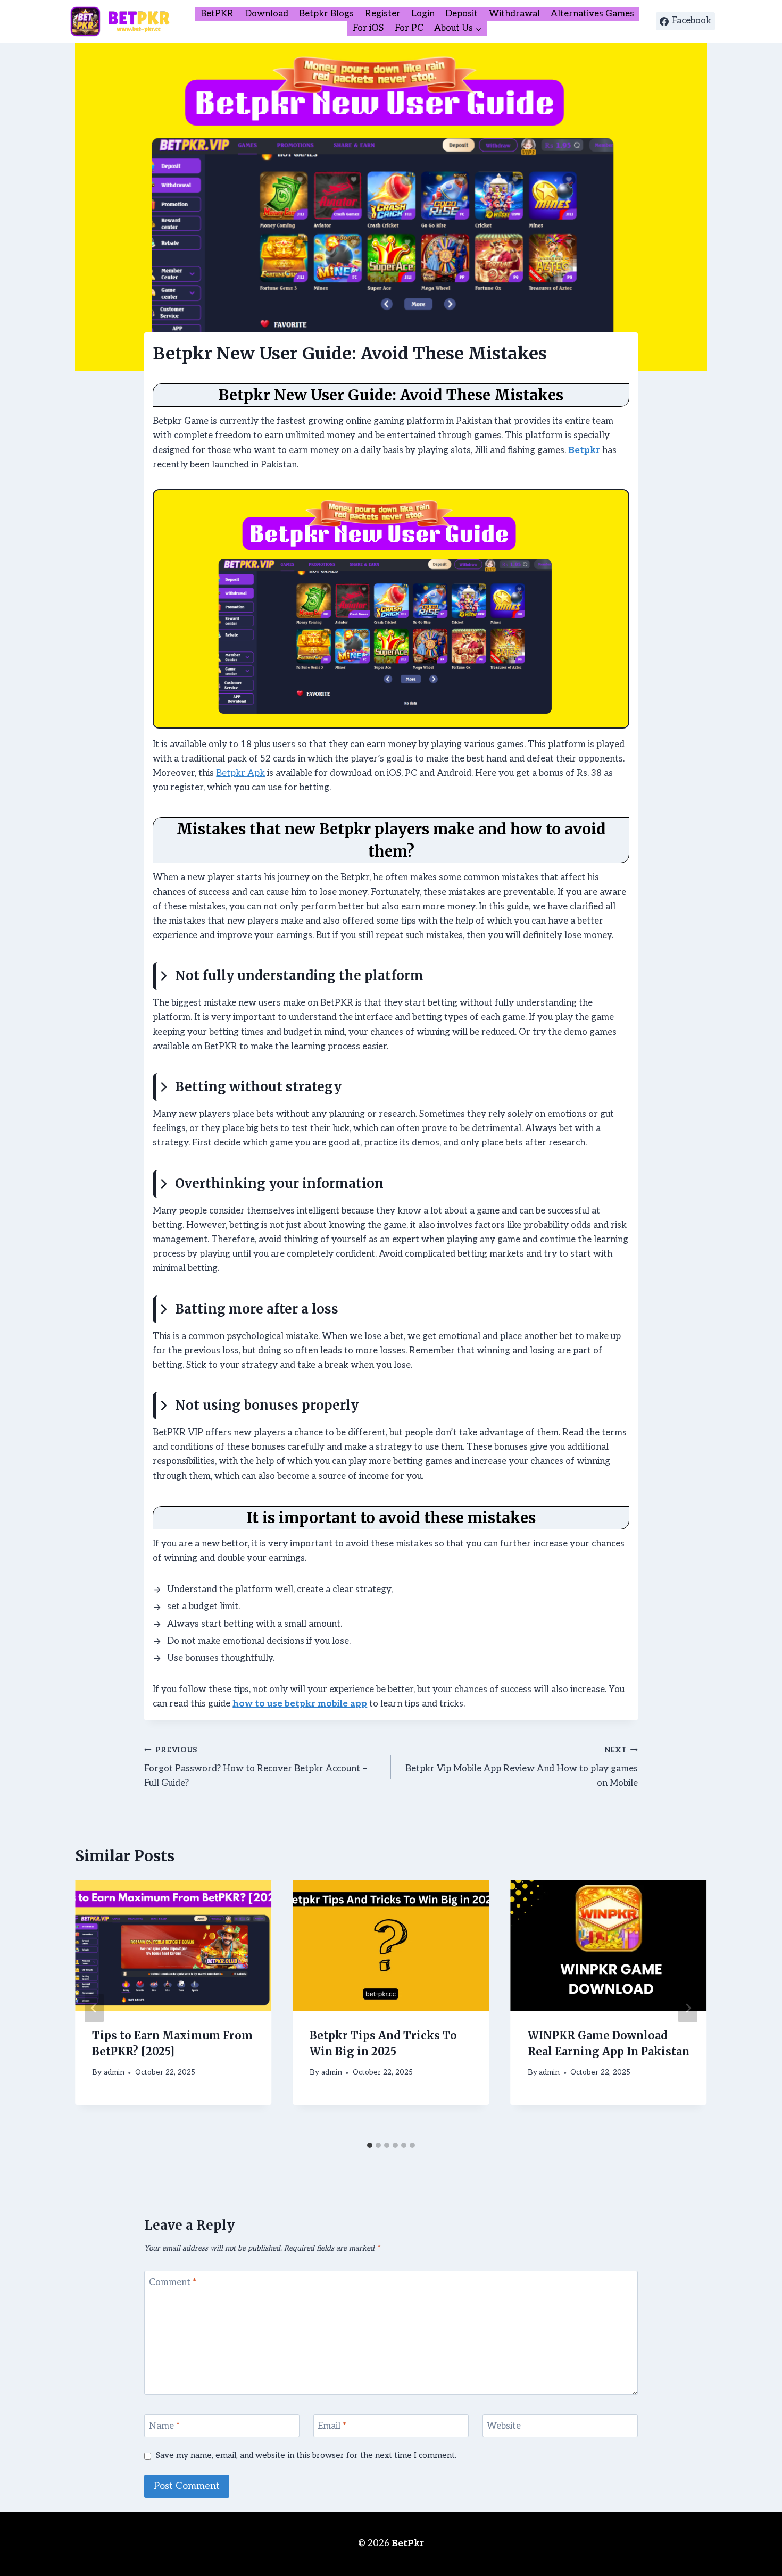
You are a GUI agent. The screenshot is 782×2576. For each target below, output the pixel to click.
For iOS (368, 28)
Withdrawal (514, 14)
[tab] (370, 2145)
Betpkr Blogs (326, 14)
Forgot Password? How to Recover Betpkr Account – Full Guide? (256, 1767)
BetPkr (408, 2544)
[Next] (688, 2008)
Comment (173, 2282)
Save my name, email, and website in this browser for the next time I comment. (306, 2456)
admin (114, 2072)
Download (267, 14)
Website (504, 2426)
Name (164, 2426)
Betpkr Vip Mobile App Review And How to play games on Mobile (522, 1767)
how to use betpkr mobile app (300, 1704)
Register (383, 14)
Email (332, 2426)
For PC (409, 28)
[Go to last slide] (94, 2008)
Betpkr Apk (240, 773)
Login (423, 14)
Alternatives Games (592, 14)
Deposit (461, 14)
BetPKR (217, 14)
